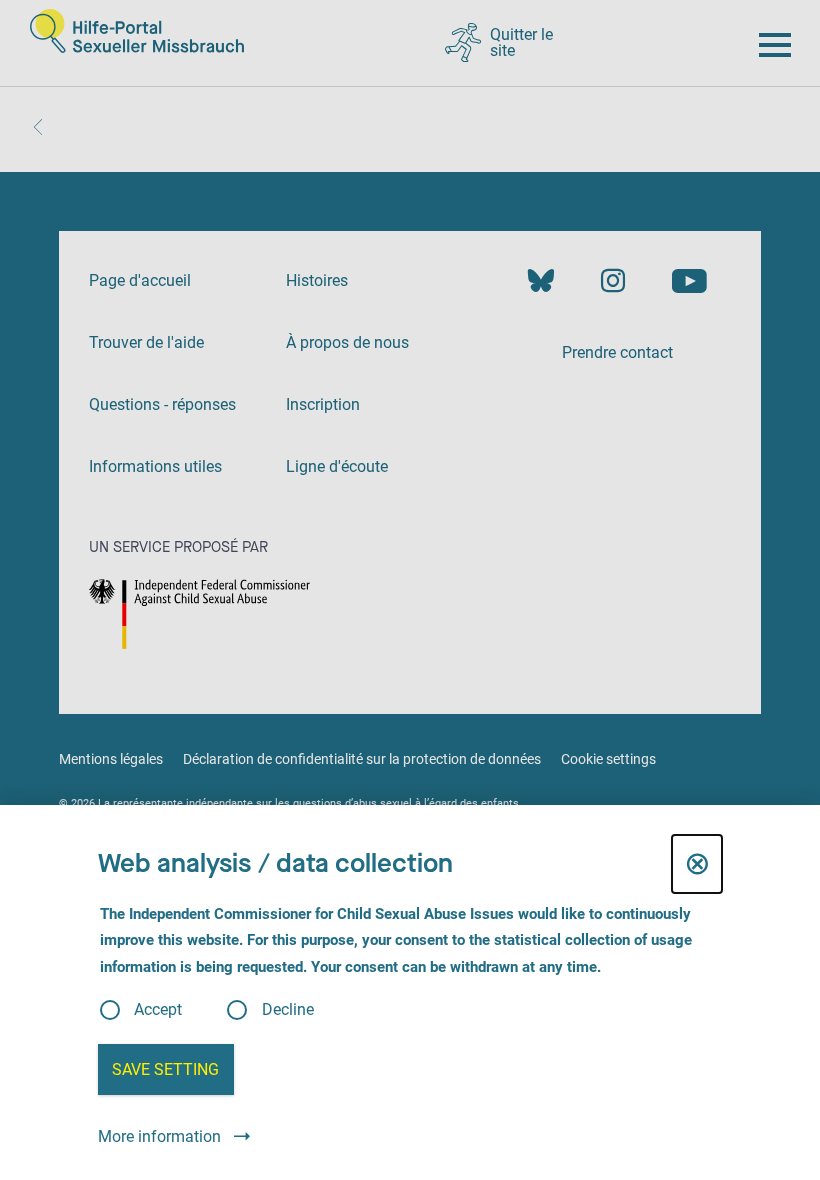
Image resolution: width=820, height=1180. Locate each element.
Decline (288, 1010)
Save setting (165, 1069)
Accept (158, 1010)
